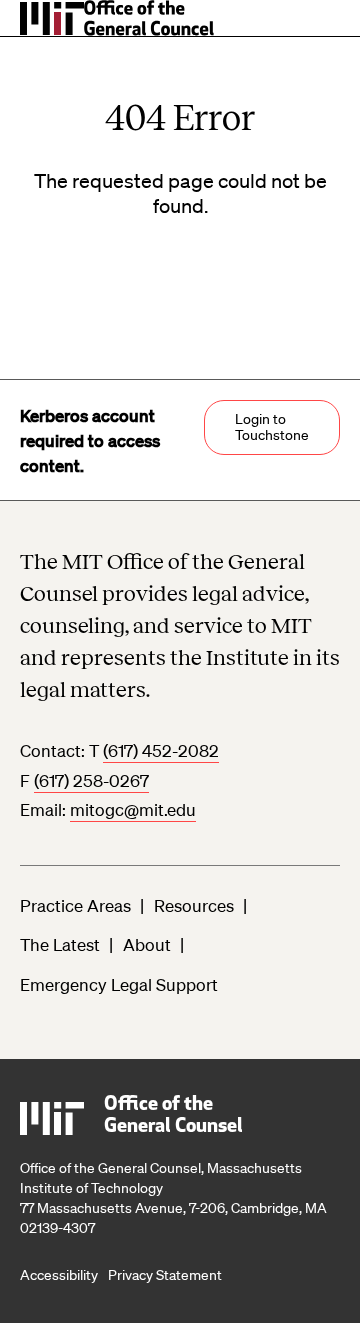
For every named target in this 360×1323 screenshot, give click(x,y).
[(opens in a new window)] (52, 24)
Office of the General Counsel (173, 1116)
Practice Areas (75, 905)
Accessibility (59, 1275)
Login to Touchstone (272, 427)
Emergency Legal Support (119, 984)
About (147, 944)
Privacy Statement (165, 1275)
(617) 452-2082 (161, 750)
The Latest (60, 944)
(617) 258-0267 (91, 780)
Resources (194, 905)
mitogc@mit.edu (133, 809)
